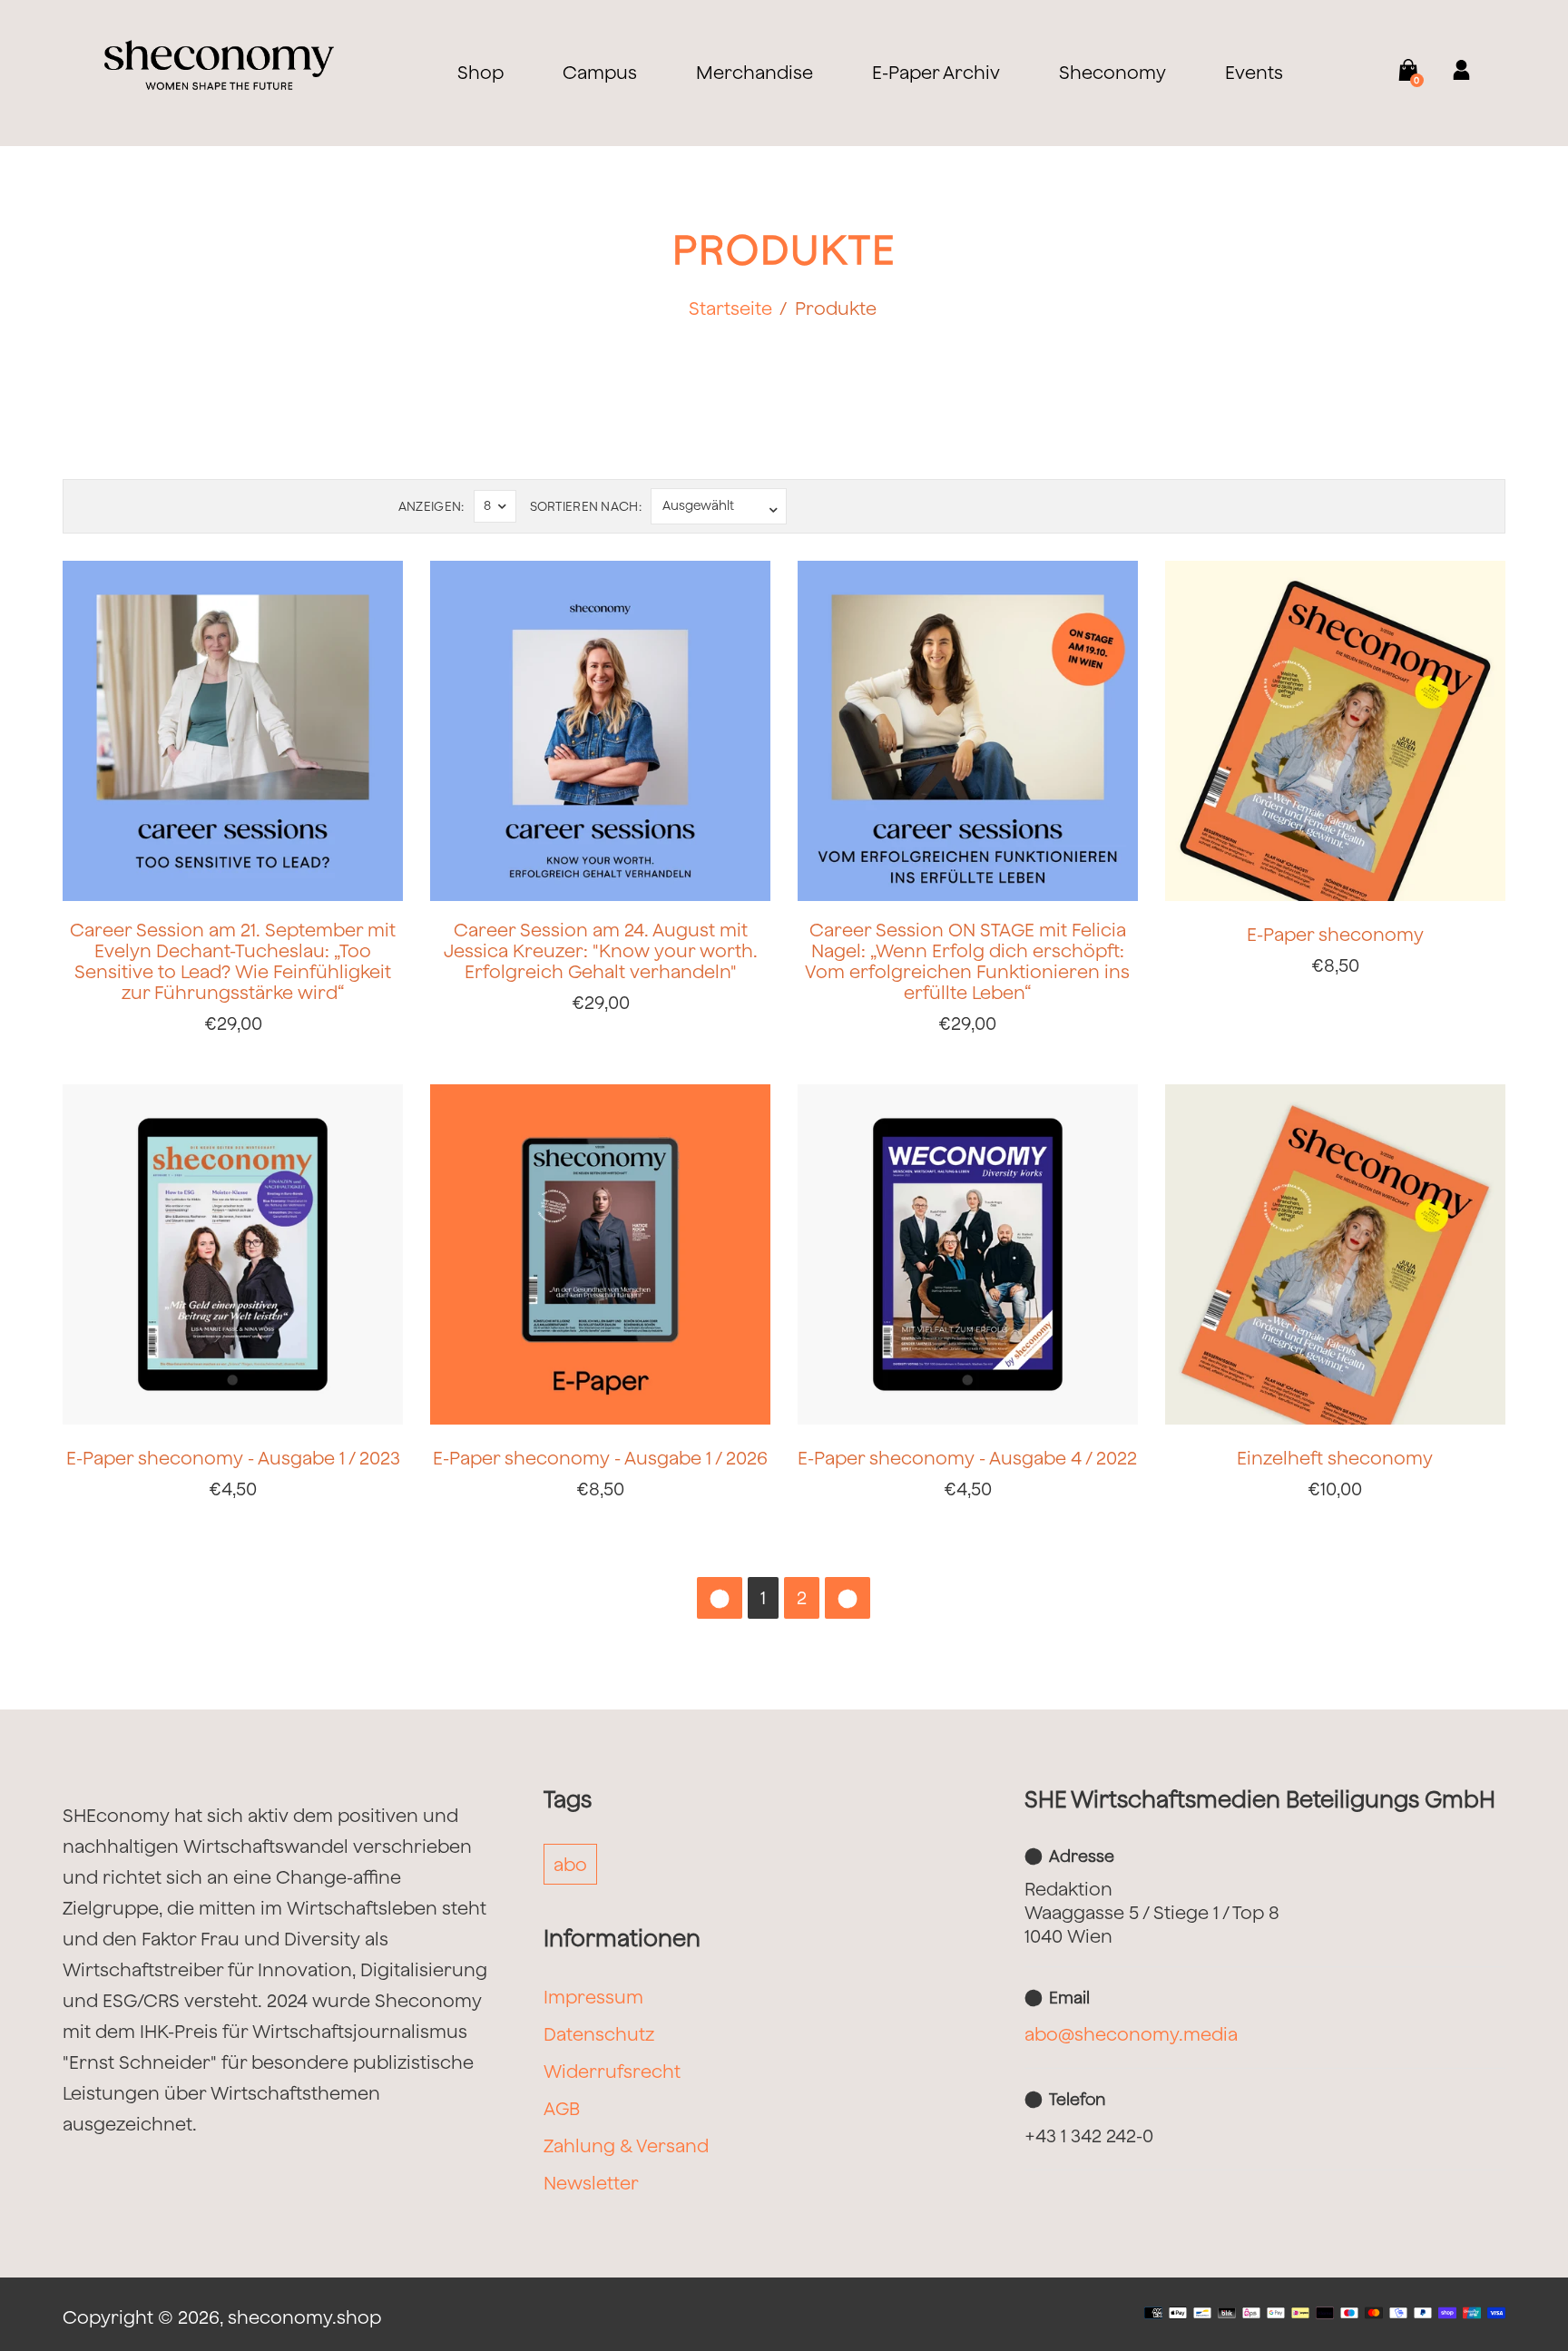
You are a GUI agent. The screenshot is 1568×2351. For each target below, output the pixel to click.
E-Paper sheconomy (1335, 934)
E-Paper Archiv (936, 72)
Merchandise (755, 72)
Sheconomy (1112, 72)
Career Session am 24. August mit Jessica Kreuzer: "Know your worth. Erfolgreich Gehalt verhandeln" (601, 950)
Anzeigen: (431, 506)
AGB (562, 2108)
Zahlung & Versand (626, 2145)
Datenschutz (599, 2034)
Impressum (593, 1997)
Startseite (730, 308)
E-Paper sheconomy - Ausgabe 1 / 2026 (600, 1458)
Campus (600, 72)
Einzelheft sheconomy (1335, 1458)
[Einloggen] (1450, 72)
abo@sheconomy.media (1131, 2034)
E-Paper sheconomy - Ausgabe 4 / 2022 (967, 1458)
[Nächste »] (848, 1598)
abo (570, 1864)
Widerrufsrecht (612, 2071)
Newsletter (591, 2183)
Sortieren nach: (586, 506)
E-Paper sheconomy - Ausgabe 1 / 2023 (233, 1458)
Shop (480, 72)
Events (1254, 72)
